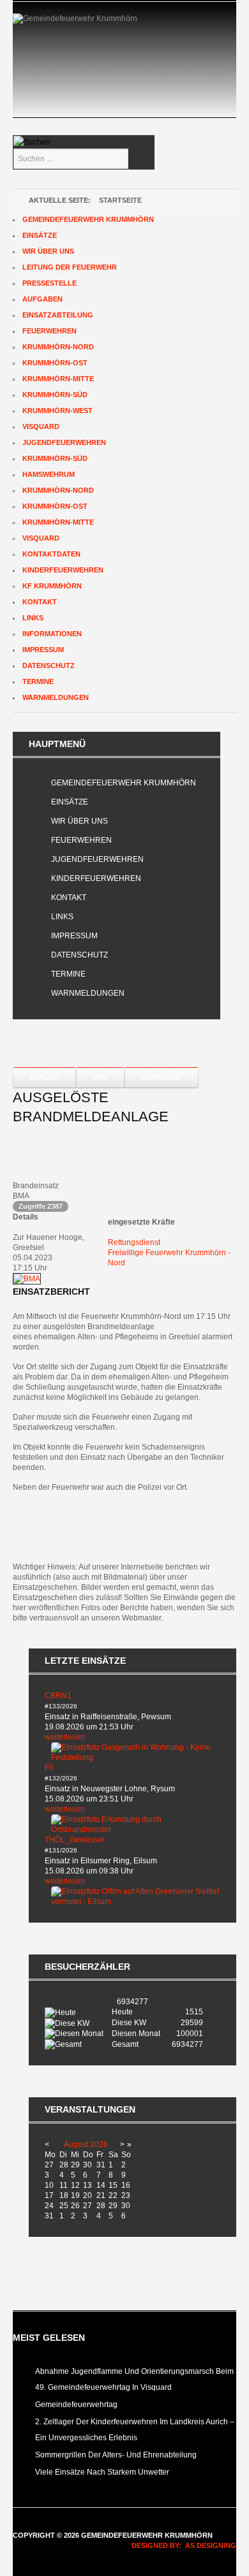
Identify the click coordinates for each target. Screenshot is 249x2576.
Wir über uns (79, 821)
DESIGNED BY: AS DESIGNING (180, 2545)
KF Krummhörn (52, 586)
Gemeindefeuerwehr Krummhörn (124, 783)
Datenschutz (79, 955)
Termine (68, 974)
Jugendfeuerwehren (97, 859)
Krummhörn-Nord (58, 347)
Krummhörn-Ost (55, 363)
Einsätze (70, 802)
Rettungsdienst (134, 1242)
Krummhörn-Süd (55, 395)
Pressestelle (49, 283)
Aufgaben (42, 299)
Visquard (41, 426)
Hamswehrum (49, 474)
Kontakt (69, 898)
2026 (99, 2144)
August (76, 2144)
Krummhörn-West (57, 411)
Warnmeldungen (88, 993)
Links (62, 917)
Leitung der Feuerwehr (70, 267)
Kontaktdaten (51, 554)
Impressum (74, 936)
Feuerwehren (81, 840)
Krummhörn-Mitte (58, 379)
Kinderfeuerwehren (96, 878)
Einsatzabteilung (58, 315)
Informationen (52, 634)
